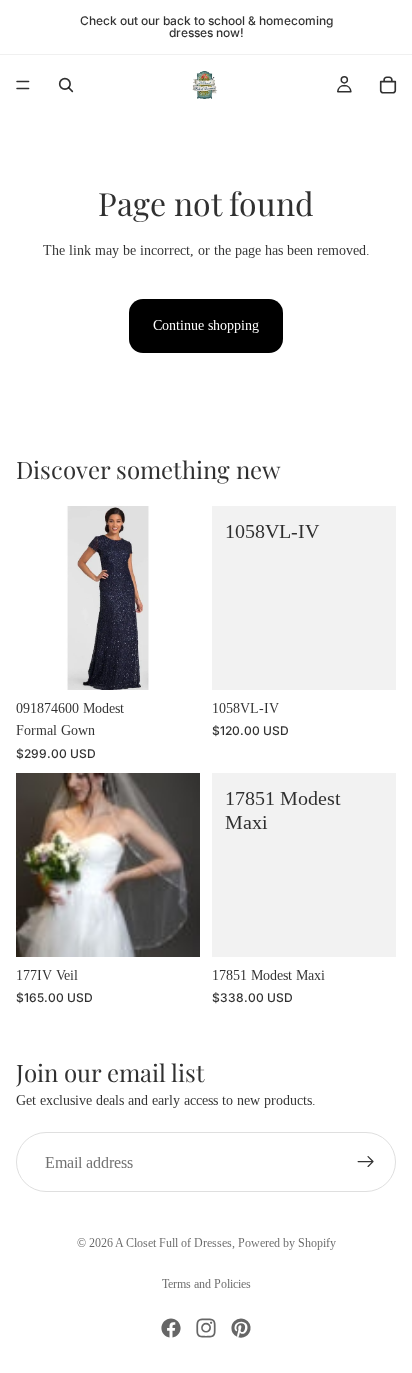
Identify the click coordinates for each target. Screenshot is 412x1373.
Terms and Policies (206, 1284)
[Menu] (23, 85)
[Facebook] (171, 1328)
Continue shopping (206, 325)
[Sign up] (366, 1163)
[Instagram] (206, 1328)
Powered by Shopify (287, 1243)
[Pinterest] (241, 1328)
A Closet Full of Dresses (173, 1243)
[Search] (66, 85)
